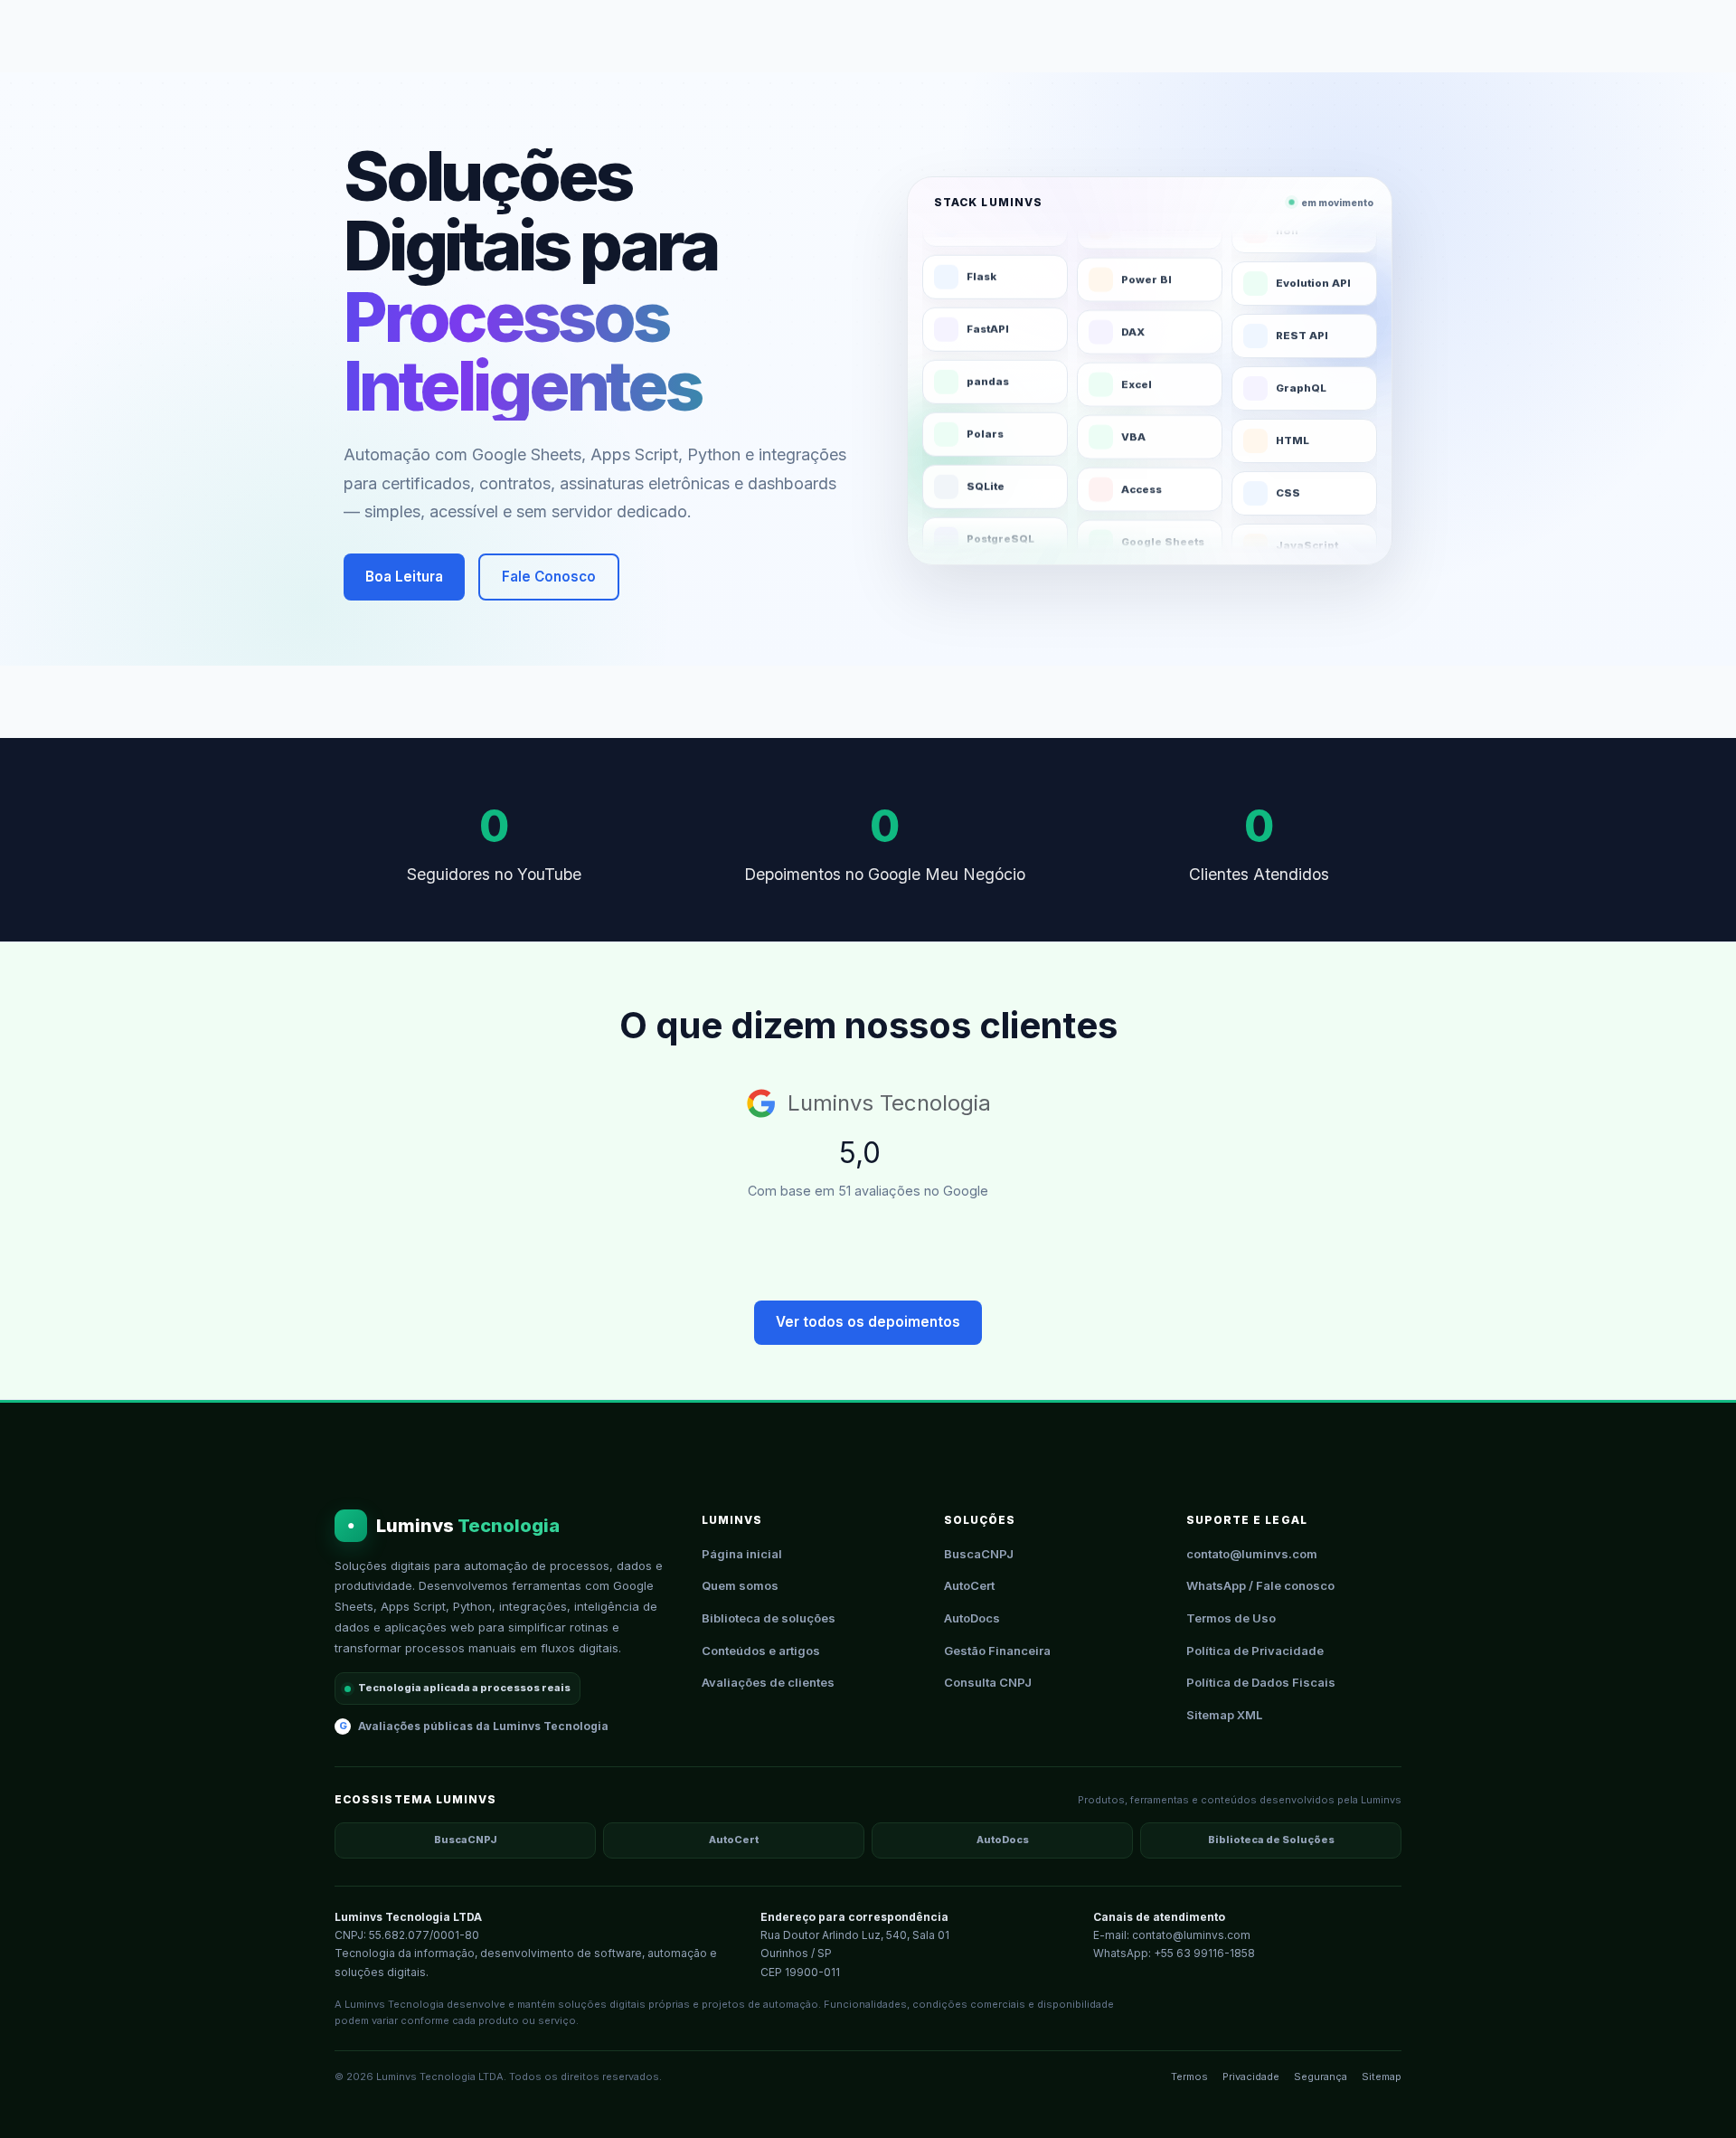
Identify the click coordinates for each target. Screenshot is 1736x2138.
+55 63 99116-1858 (1204, 1953)
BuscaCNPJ (979, 1554)
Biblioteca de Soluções (1271, 1840)
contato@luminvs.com (1252, 1554)
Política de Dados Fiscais (1261, 1682)
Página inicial (742, 1554)
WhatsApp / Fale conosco (1260, 1585)
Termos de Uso (1231, 1618)
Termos (1189, 2077)
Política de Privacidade (1255, 1651)
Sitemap (1382, 2077)
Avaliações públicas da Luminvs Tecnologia (474, 1726)
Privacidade (1251, 2077)
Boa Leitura (404, 577)
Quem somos (740, 1585)
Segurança (1321, 2077)
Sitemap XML (1224, 1715)
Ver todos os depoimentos (868, 1322)
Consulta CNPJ (988, 1682)
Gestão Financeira (997, 1651)
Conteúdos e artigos (761, 1651)
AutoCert (969, 1585)
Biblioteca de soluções (769, 1618)
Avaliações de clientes (768, 1682)
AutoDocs (972, 1618)
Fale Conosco (549, 577)
